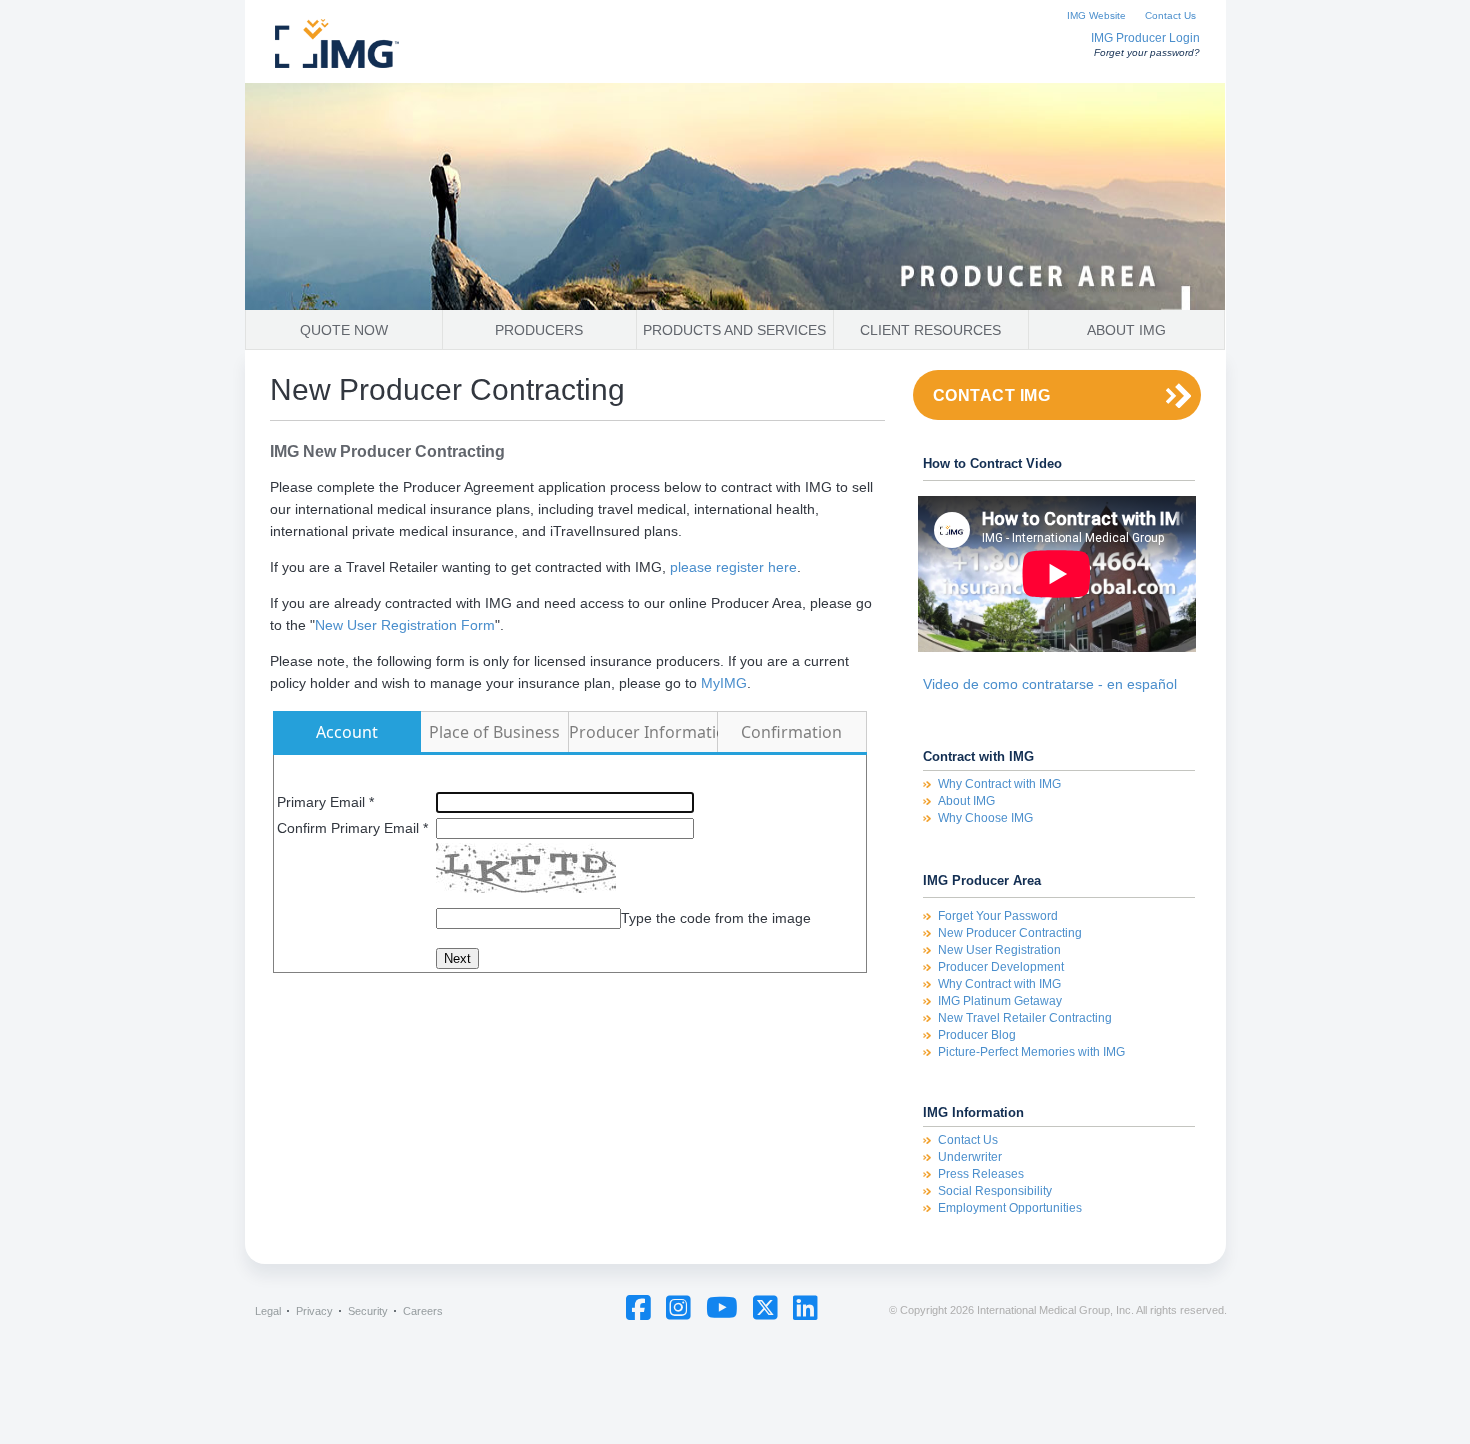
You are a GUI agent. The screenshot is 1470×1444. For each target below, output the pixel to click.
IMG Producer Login (1145, 38)
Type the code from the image (716, 918)
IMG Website (1096, 15)
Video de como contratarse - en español (1050, 684)
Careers (423, 1311)
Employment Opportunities (1010, 1208)
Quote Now (344, 330)
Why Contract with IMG (999, 784)
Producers (539, 330)
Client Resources (930, 330)
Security (368, 1311)
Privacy (314, 1311)
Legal (268, 1311)
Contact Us (1170, 15)
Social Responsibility (995, 1191)
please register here (733, 567)
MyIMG (724, 683)
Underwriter (970, 1157)
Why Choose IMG (985, 818)
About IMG (1126, 330)
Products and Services (734, 330)
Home (380, 48)
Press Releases (981, 1174)
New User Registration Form (405, 625)
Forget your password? (1147, 52)
